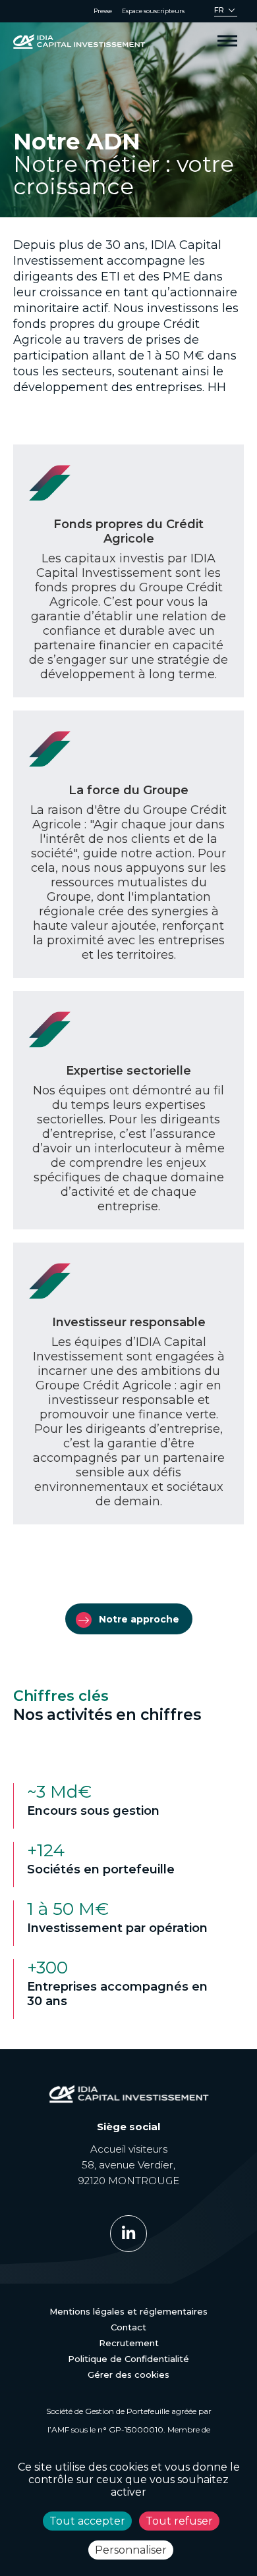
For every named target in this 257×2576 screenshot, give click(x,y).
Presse (103, 11)
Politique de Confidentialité (128, 2359)
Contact (128, 2327)
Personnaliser (131, 2550)
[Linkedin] (128, 2234)
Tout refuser (179, 2521)
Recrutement (129, 2343)
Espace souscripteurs (153, 11)
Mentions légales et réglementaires (128, 2311)
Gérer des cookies (128, 2375)
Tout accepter (87, 2521)
